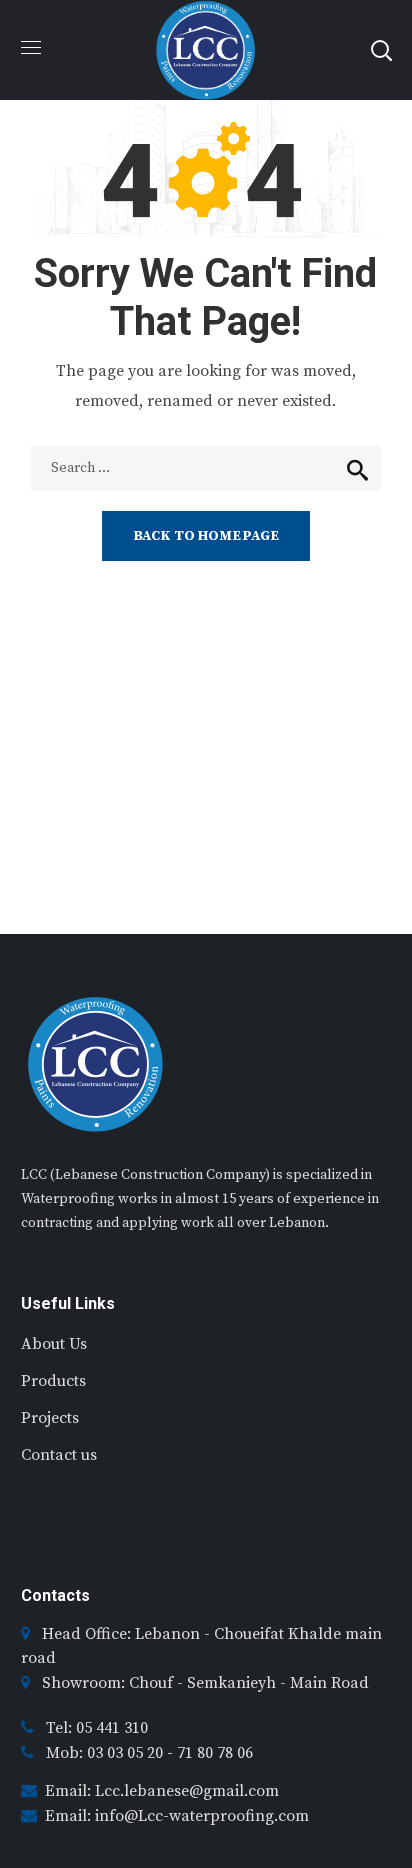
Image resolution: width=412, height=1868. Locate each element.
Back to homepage (206, 536)
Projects (50, 1418)
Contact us (59, 1455)
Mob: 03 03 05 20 (106, 1753)
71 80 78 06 (215, 1753)
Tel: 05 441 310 (97, 1728)
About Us (54, 1344)
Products (53, 1381)
